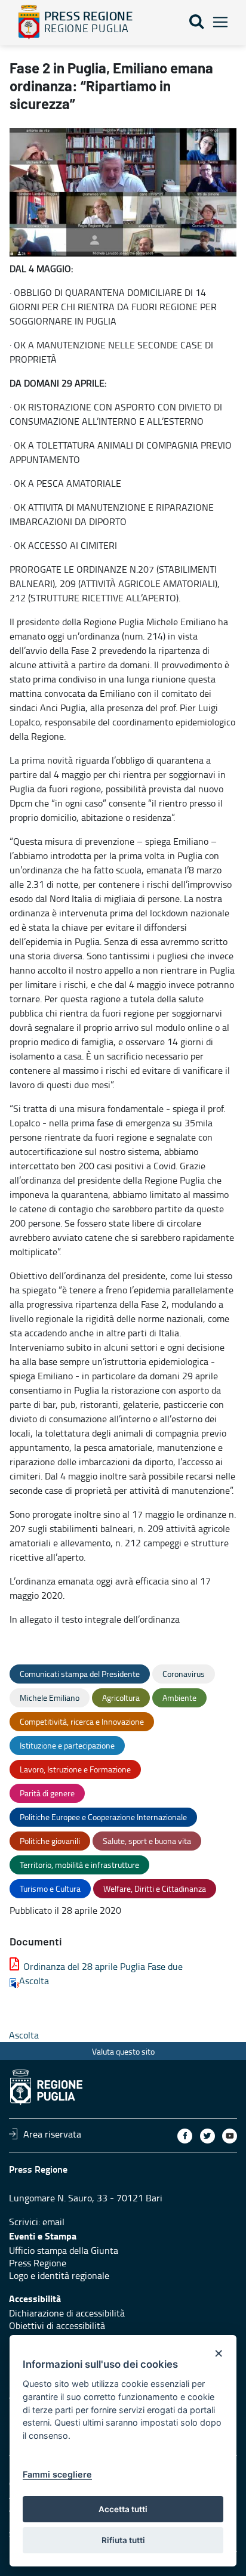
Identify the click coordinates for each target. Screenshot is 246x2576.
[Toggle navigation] (220, 22)
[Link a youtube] (230, 2136)
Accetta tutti (123, 2509)
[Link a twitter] (207, 2136)
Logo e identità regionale (59, 2275)
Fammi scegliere (57, 2474)
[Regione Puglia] (29, 22)
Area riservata (52, 2134)
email (53, 2222)
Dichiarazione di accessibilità (67, 2313)
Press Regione (38, 2263)
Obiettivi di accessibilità (57, 2325)
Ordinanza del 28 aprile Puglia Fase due (103, 1966)
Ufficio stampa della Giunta (64, 2250)
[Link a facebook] (185, 2136)
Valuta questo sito (123, 2051)
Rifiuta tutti (123, 2540)
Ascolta (34, 1981)
